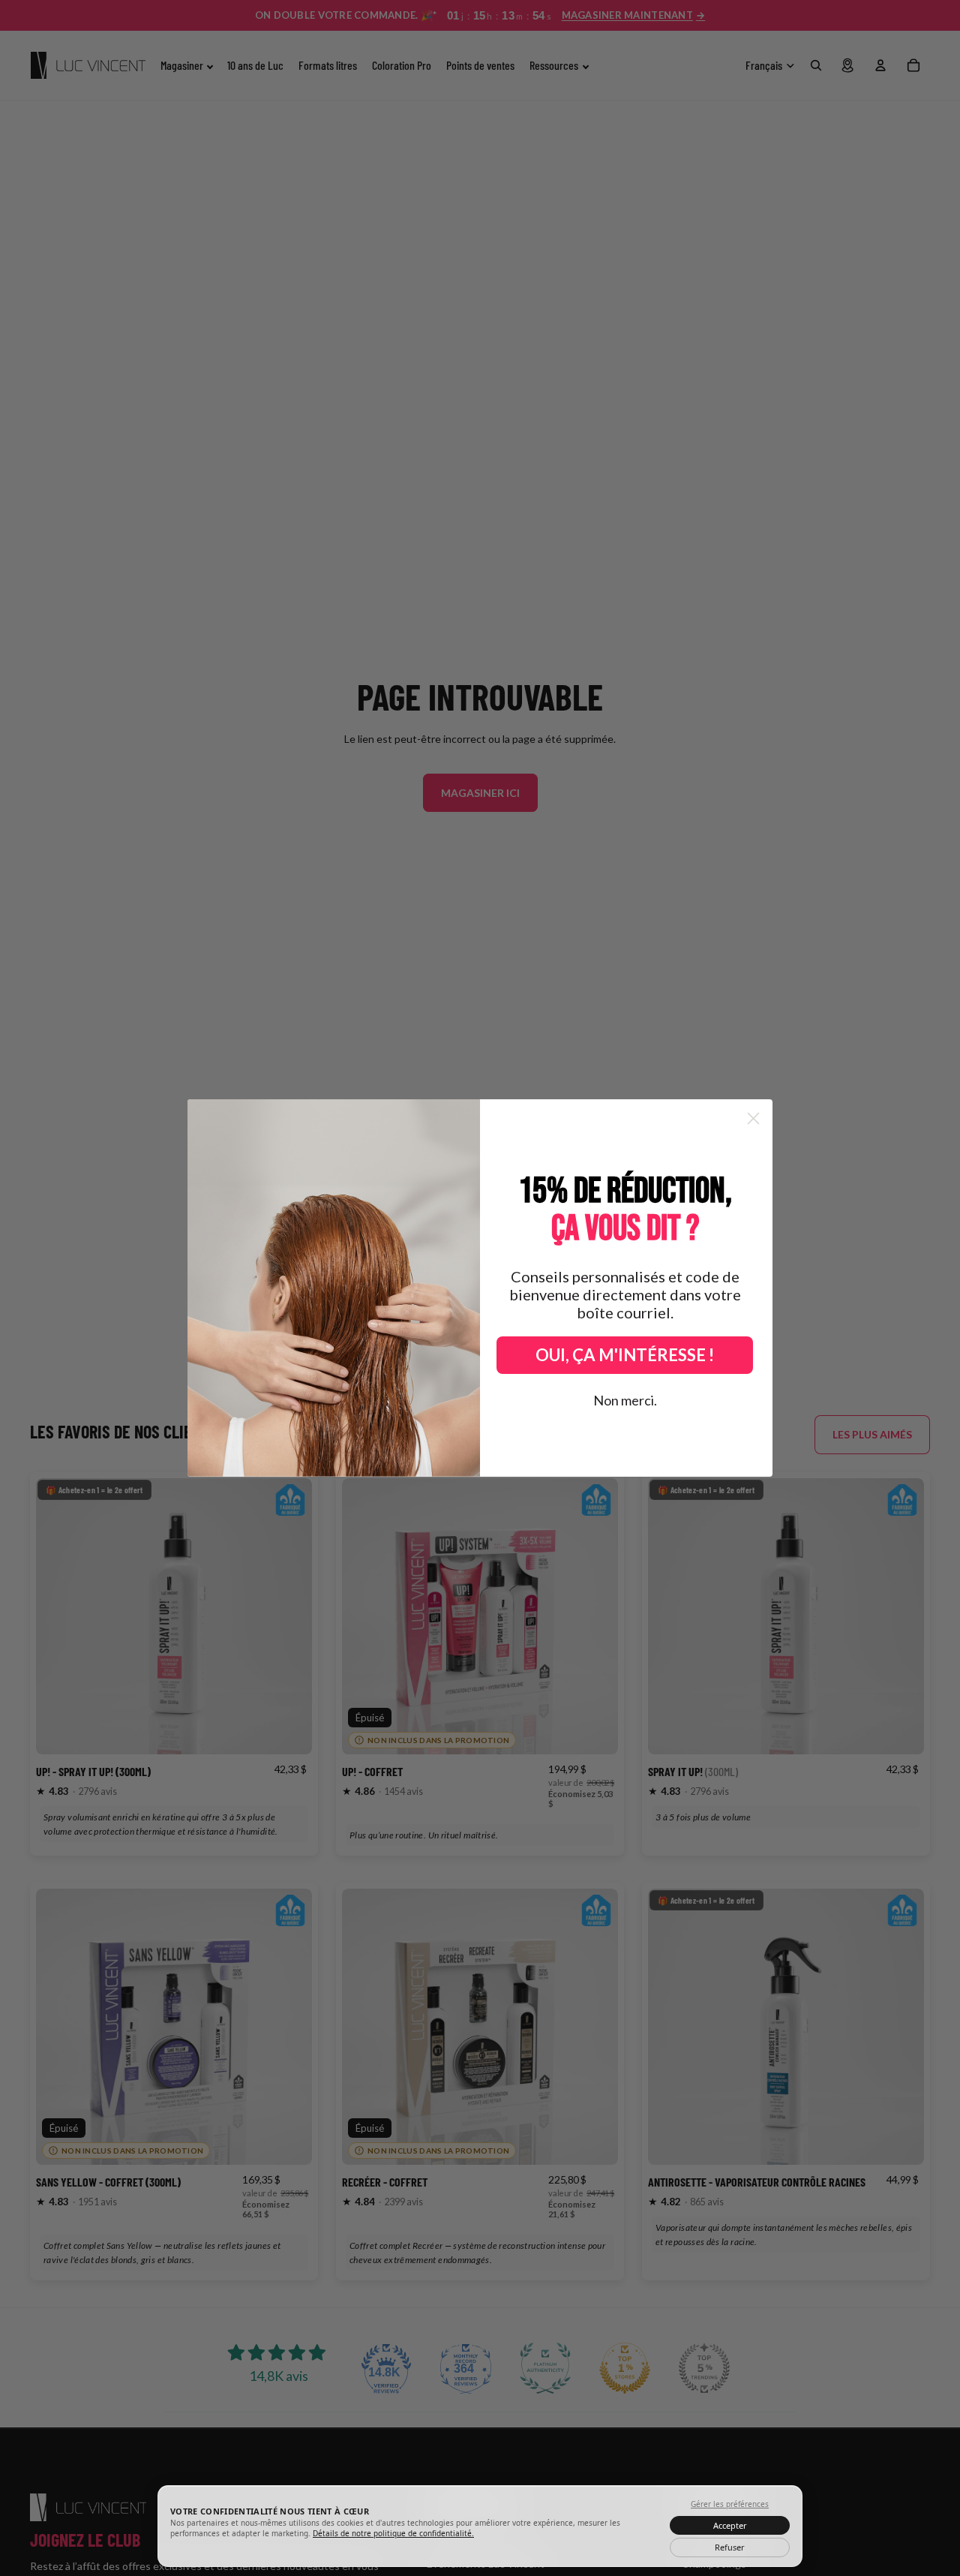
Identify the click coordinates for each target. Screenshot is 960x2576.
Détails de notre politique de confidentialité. (393, 2533)
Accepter (730, 2525)
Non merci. (625, 1400)
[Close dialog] (753, 1118)
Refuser (730, 2547)
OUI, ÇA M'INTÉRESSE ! (625, 1355)
